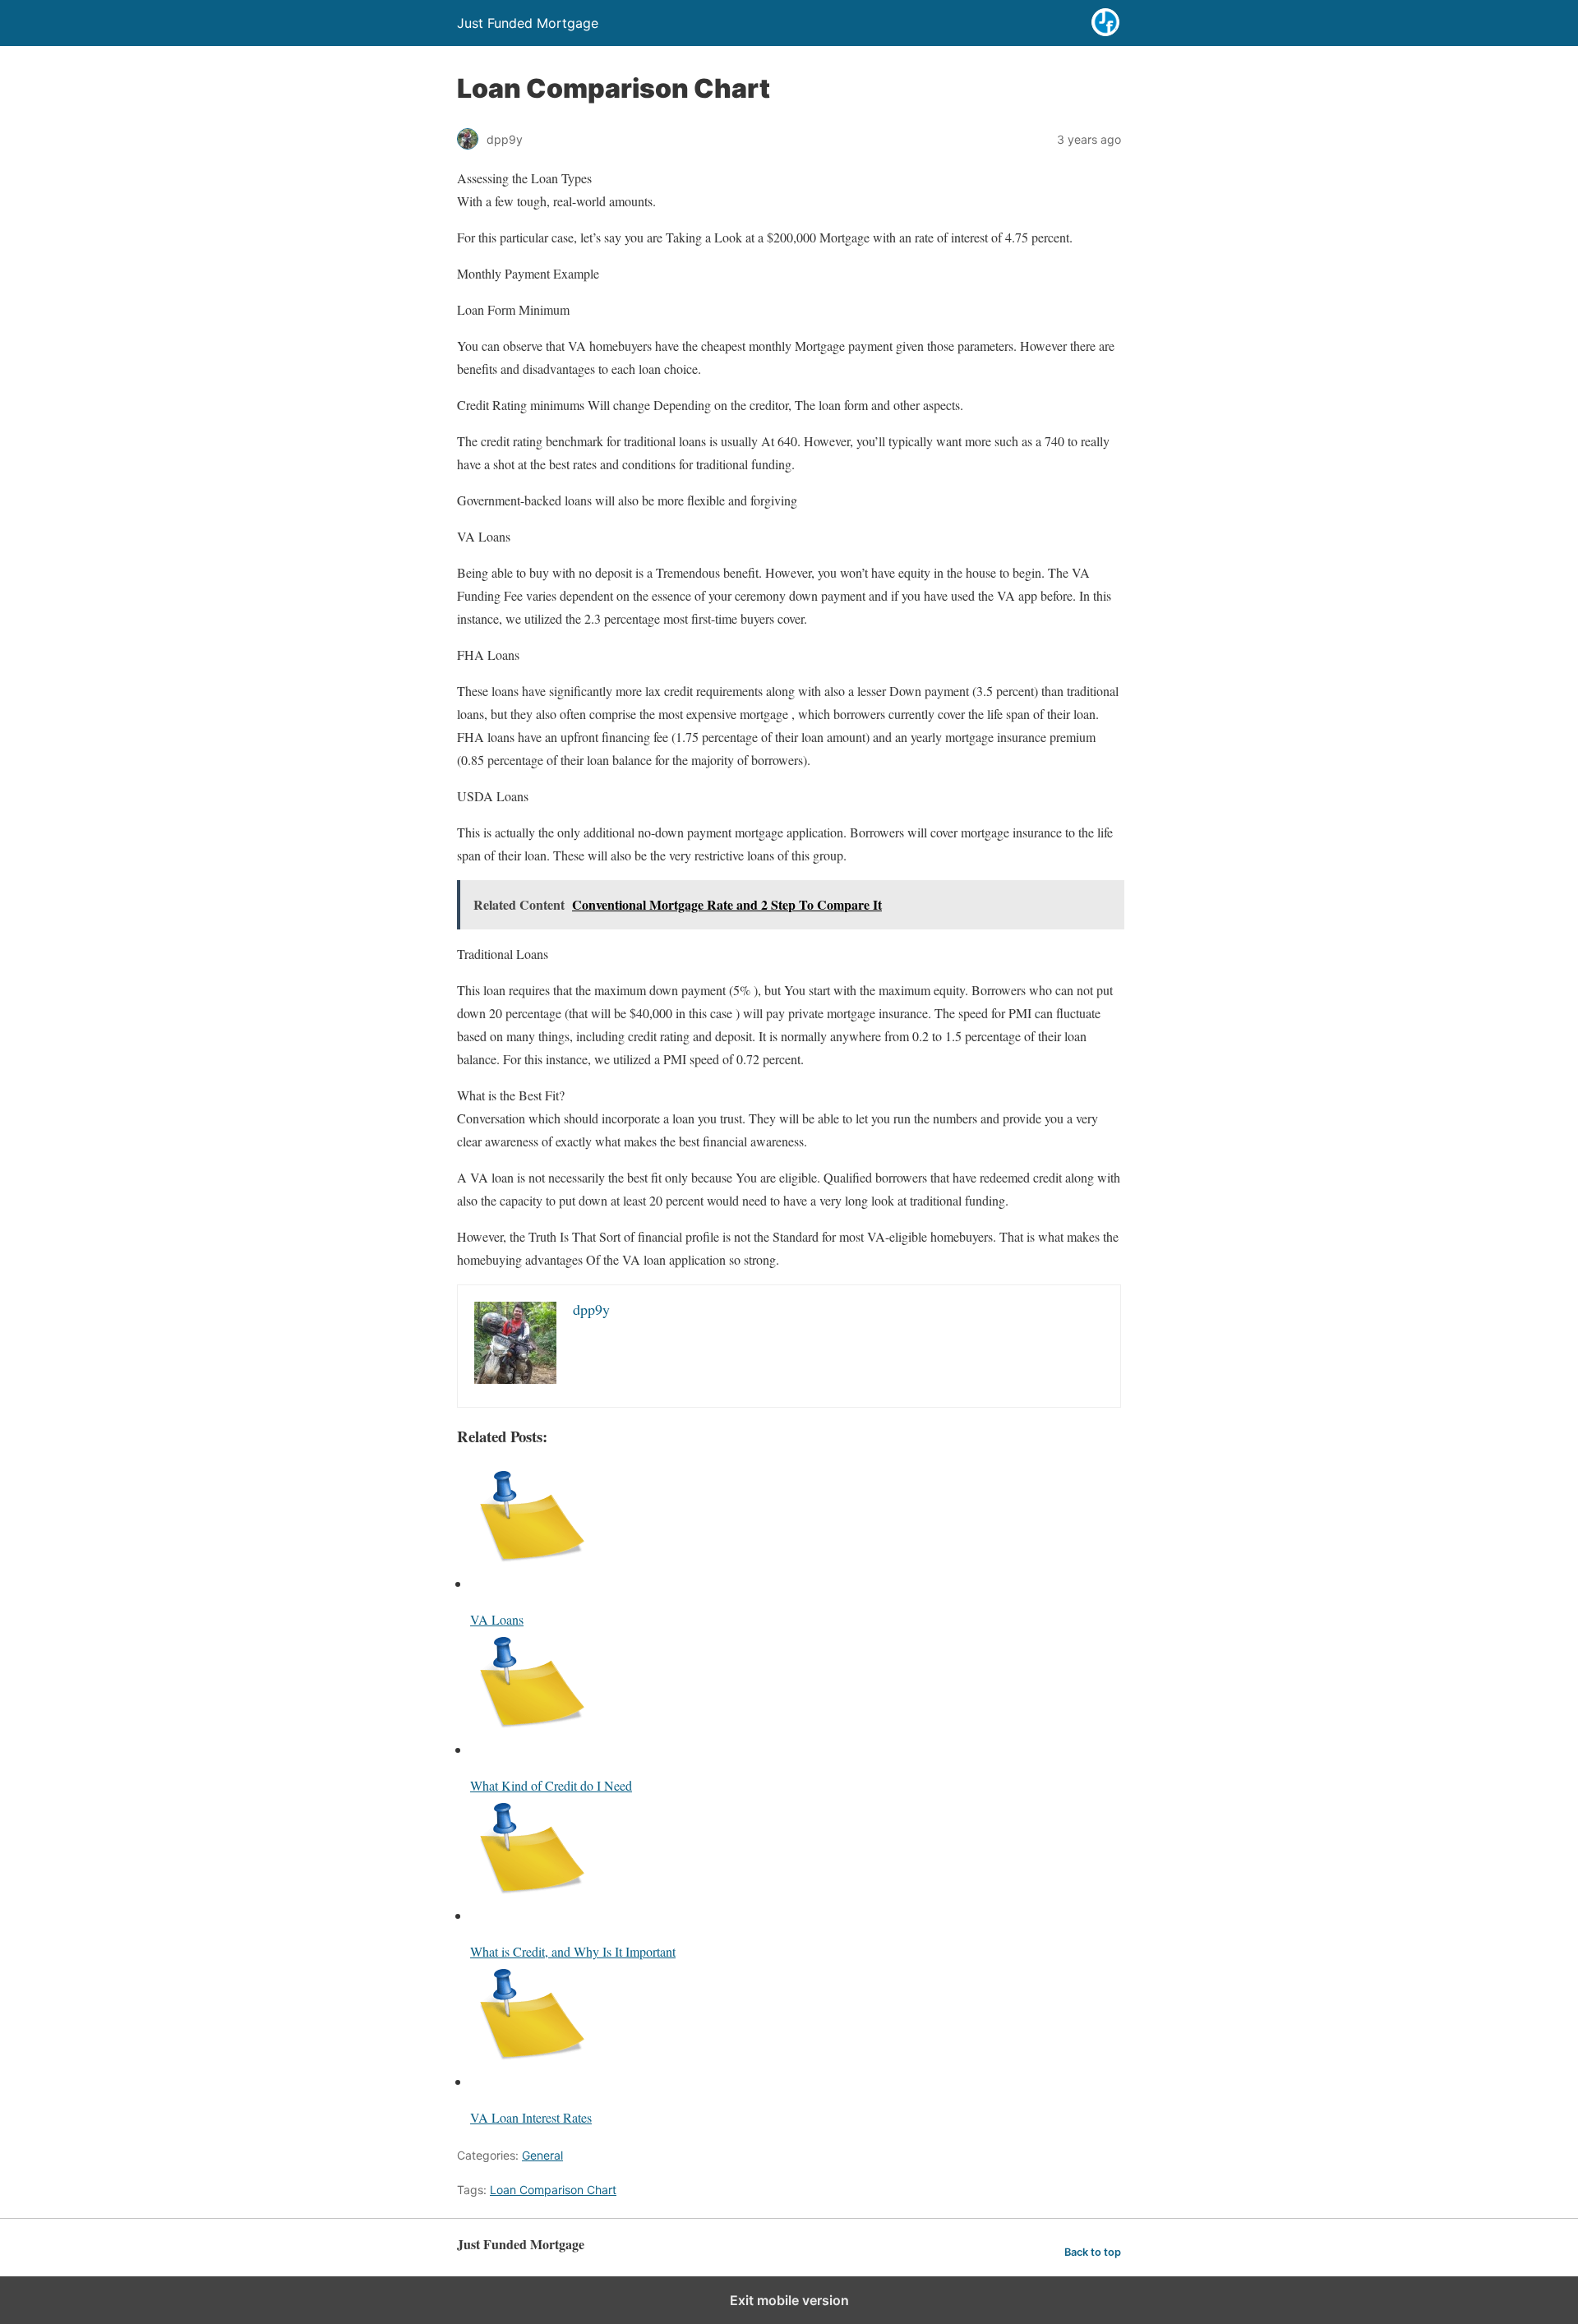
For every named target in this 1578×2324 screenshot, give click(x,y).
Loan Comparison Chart (553, 2190)
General (542, 2155)
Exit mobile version (789, 2300)
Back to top (1093, 2252)
